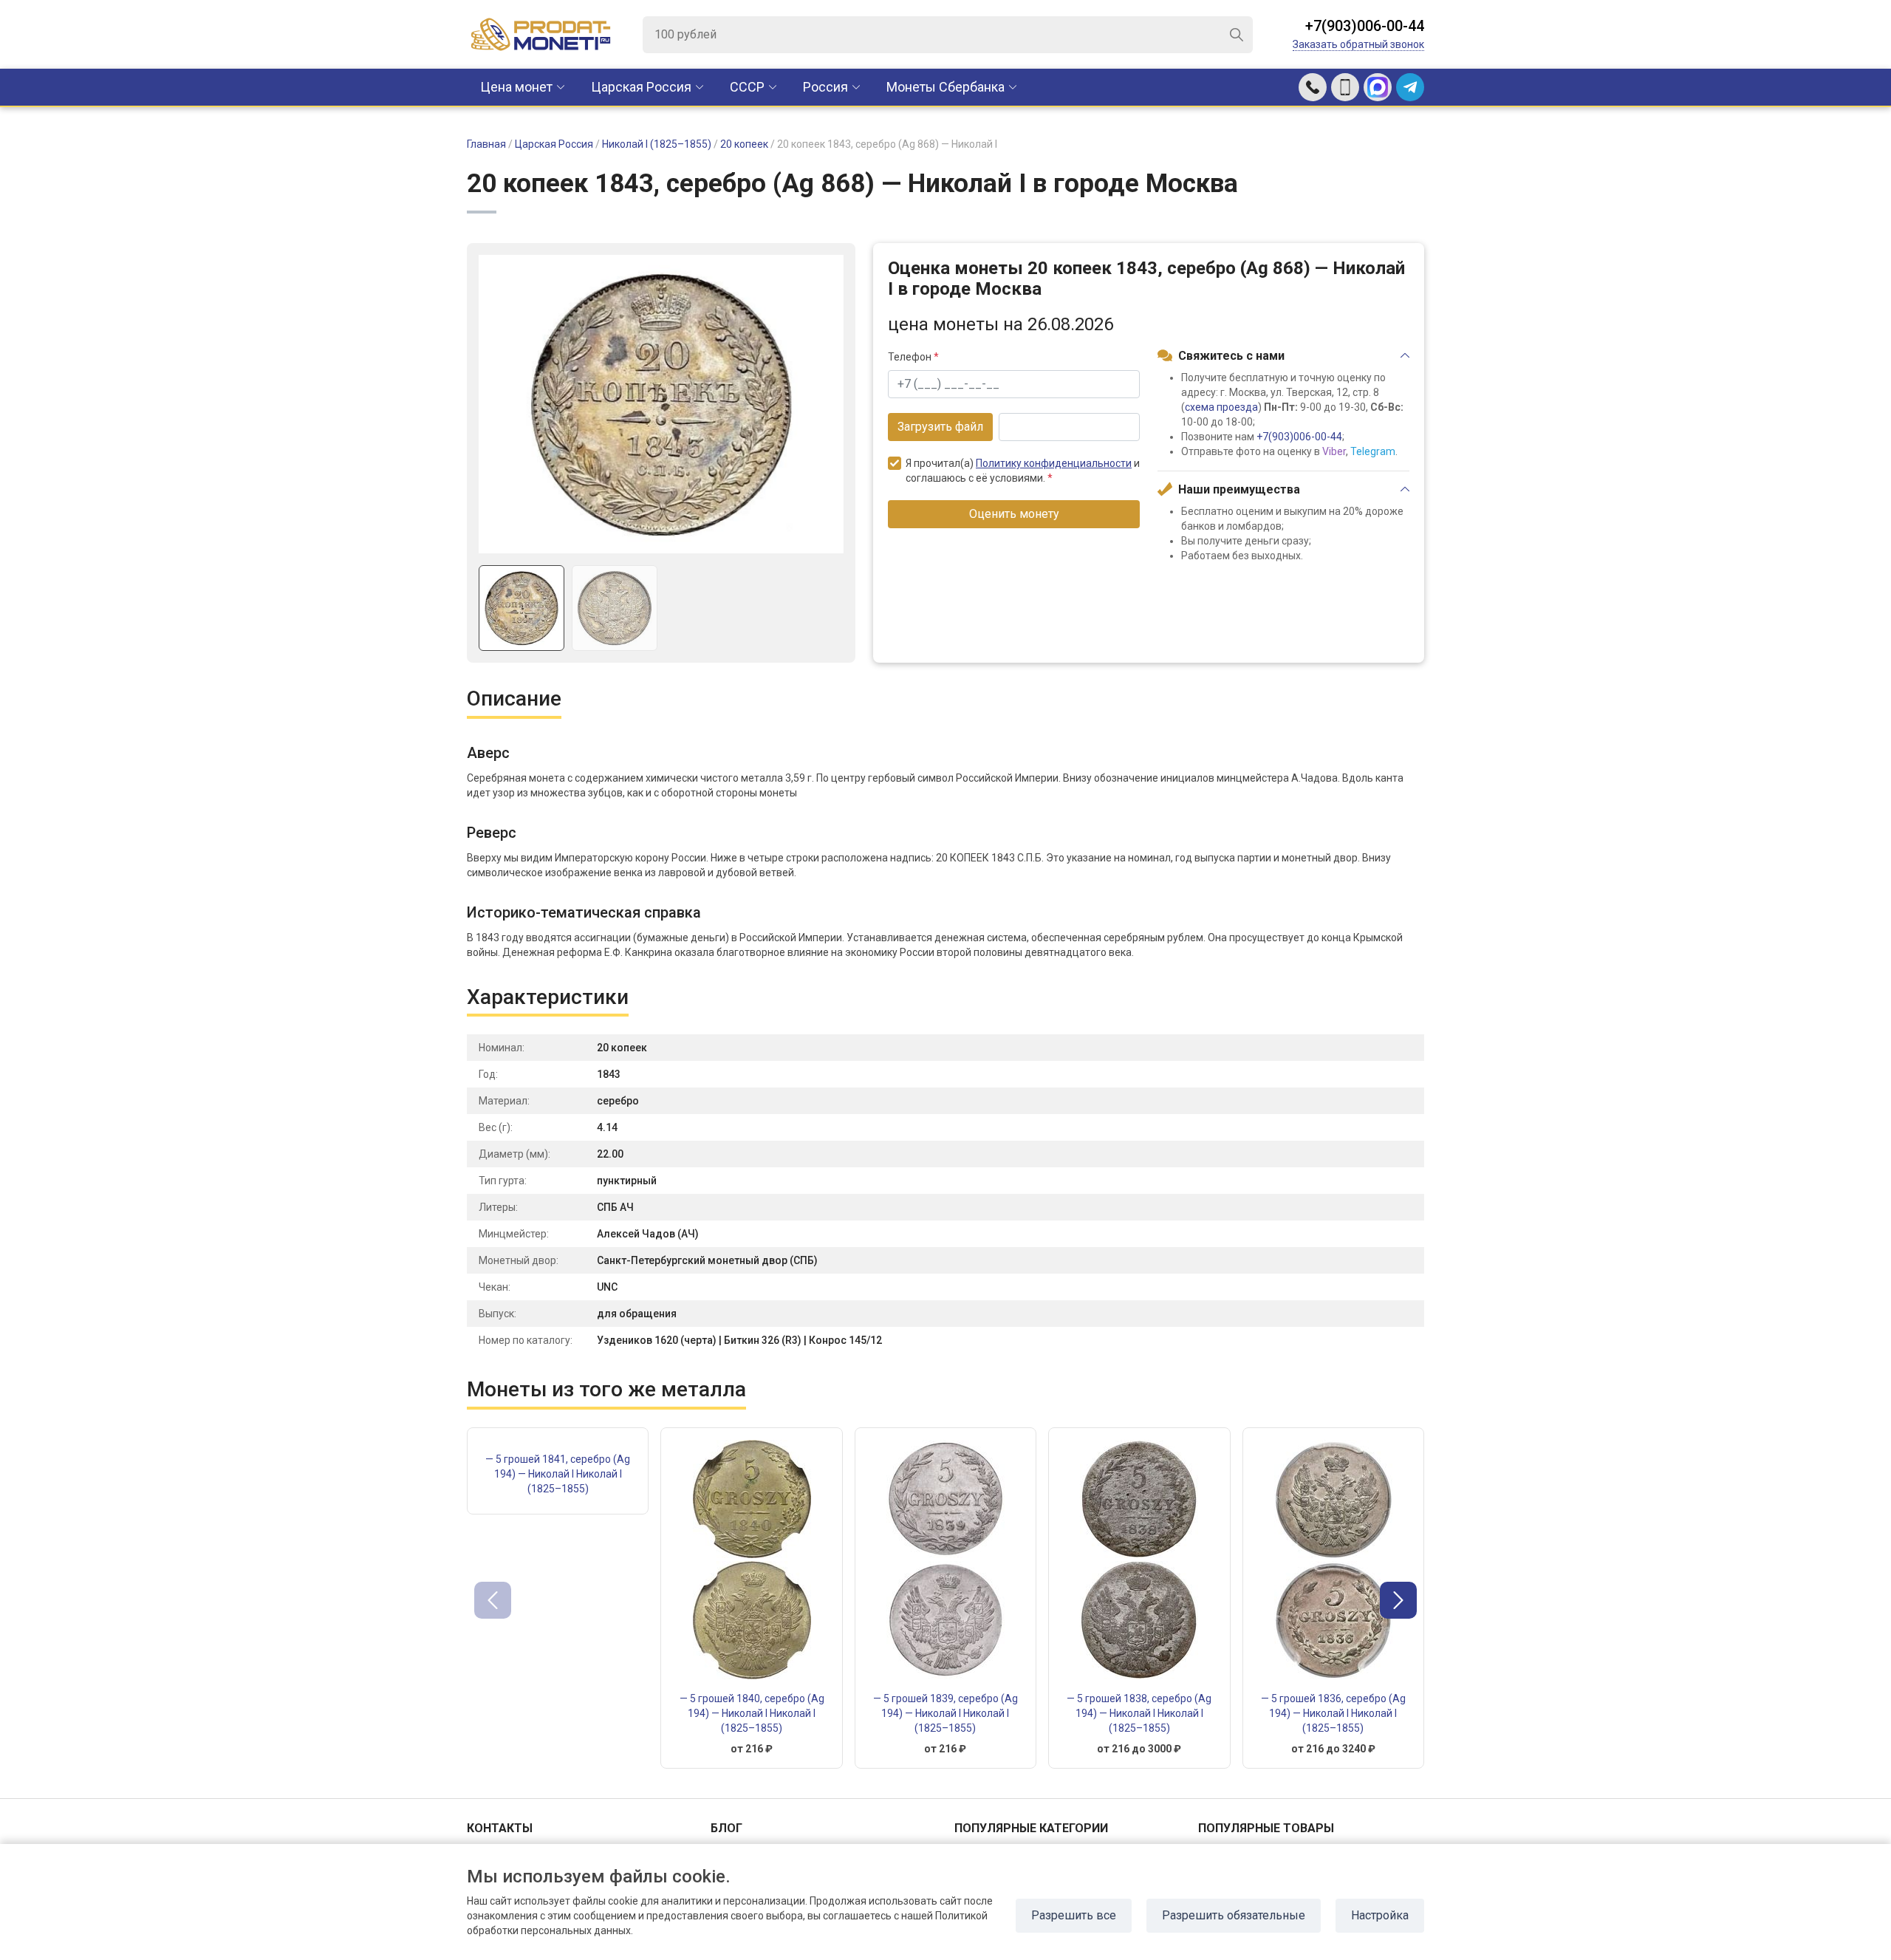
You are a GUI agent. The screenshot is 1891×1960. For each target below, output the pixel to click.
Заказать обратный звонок (1358, 44)
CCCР (747, 87)
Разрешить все (1074, 1915)
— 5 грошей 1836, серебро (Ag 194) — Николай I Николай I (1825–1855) (1333, 1713)
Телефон (913, 357)
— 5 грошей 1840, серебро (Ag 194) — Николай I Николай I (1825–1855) (752, 1713)
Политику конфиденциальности (1054, 463)
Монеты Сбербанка (945, 87)
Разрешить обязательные (1234, 1915)
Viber (1334, 451)
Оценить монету (1014, 514)
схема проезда (1221, 407)
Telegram (1373, 451)
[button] (1398, 1600)
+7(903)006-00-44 (1365, 26)
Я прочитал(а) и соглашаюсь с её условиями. (1023, 471)
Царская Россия (641, 87)
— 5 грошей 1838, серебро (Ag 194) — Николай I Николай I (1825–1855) (1139, 1713)
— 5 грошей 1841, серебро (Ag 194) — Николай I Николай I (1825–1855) (558, 1474)
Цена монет (516, 87)
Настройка (1380, 1915)
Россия (825, 87)
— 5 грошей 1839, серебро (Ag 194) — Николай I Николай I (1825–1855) (945, 1713)
